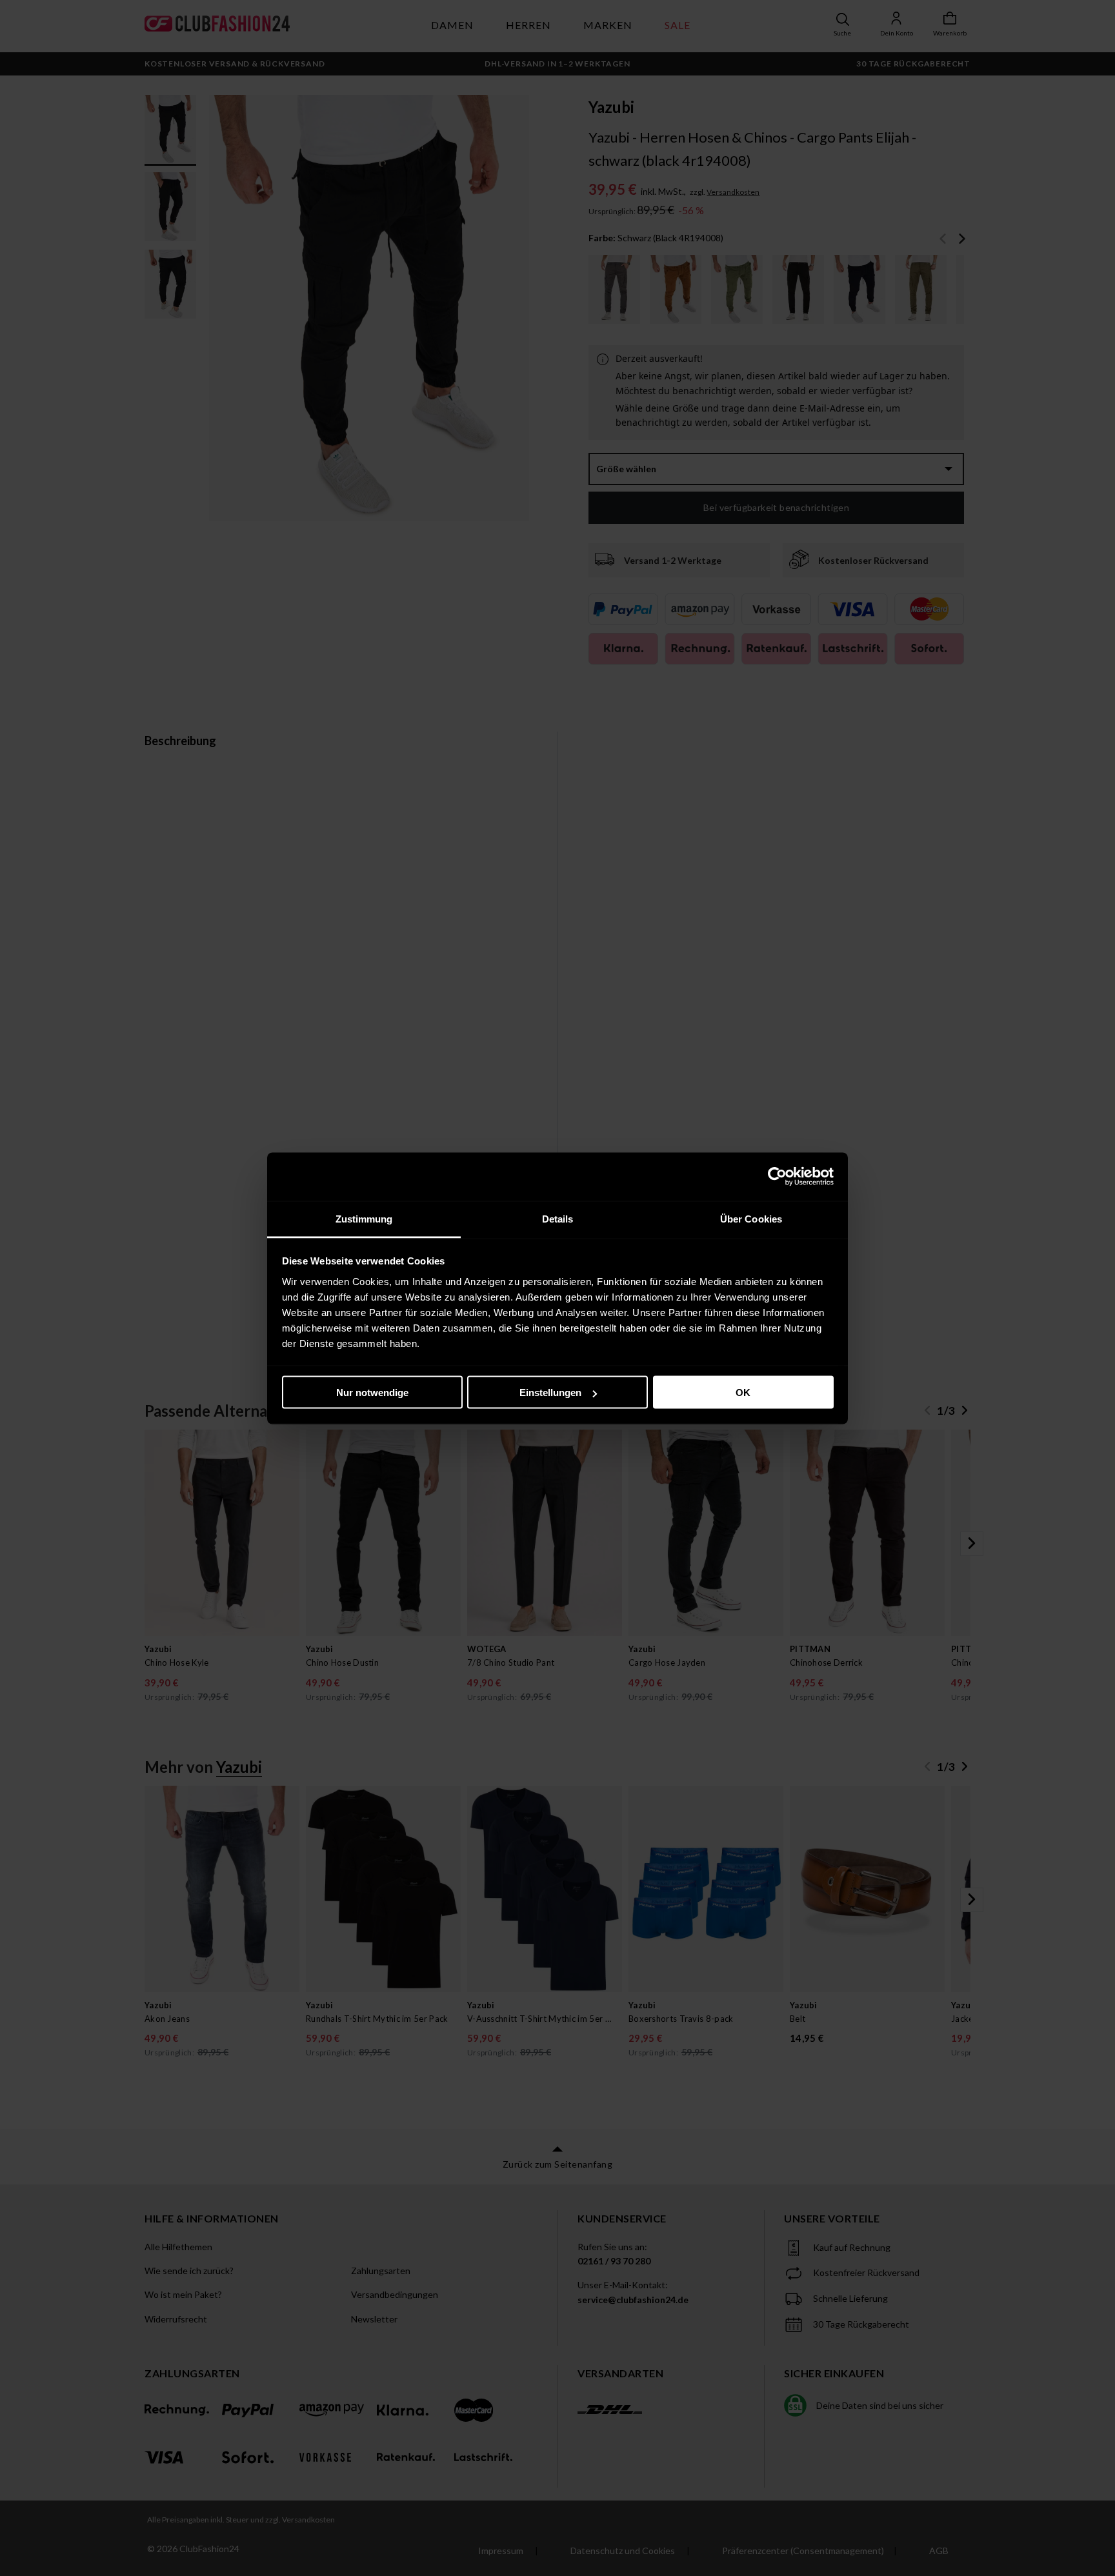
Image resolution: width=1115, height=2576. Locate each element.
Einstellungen (550, 1393)
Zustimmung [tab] (364, 1218)
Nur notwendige (372, 1393)
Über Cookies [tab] (751, 1218)
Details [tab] (558, 1218)
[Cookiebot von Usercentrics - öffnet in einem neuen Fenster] (777, 1177)
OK (743, 1393)
